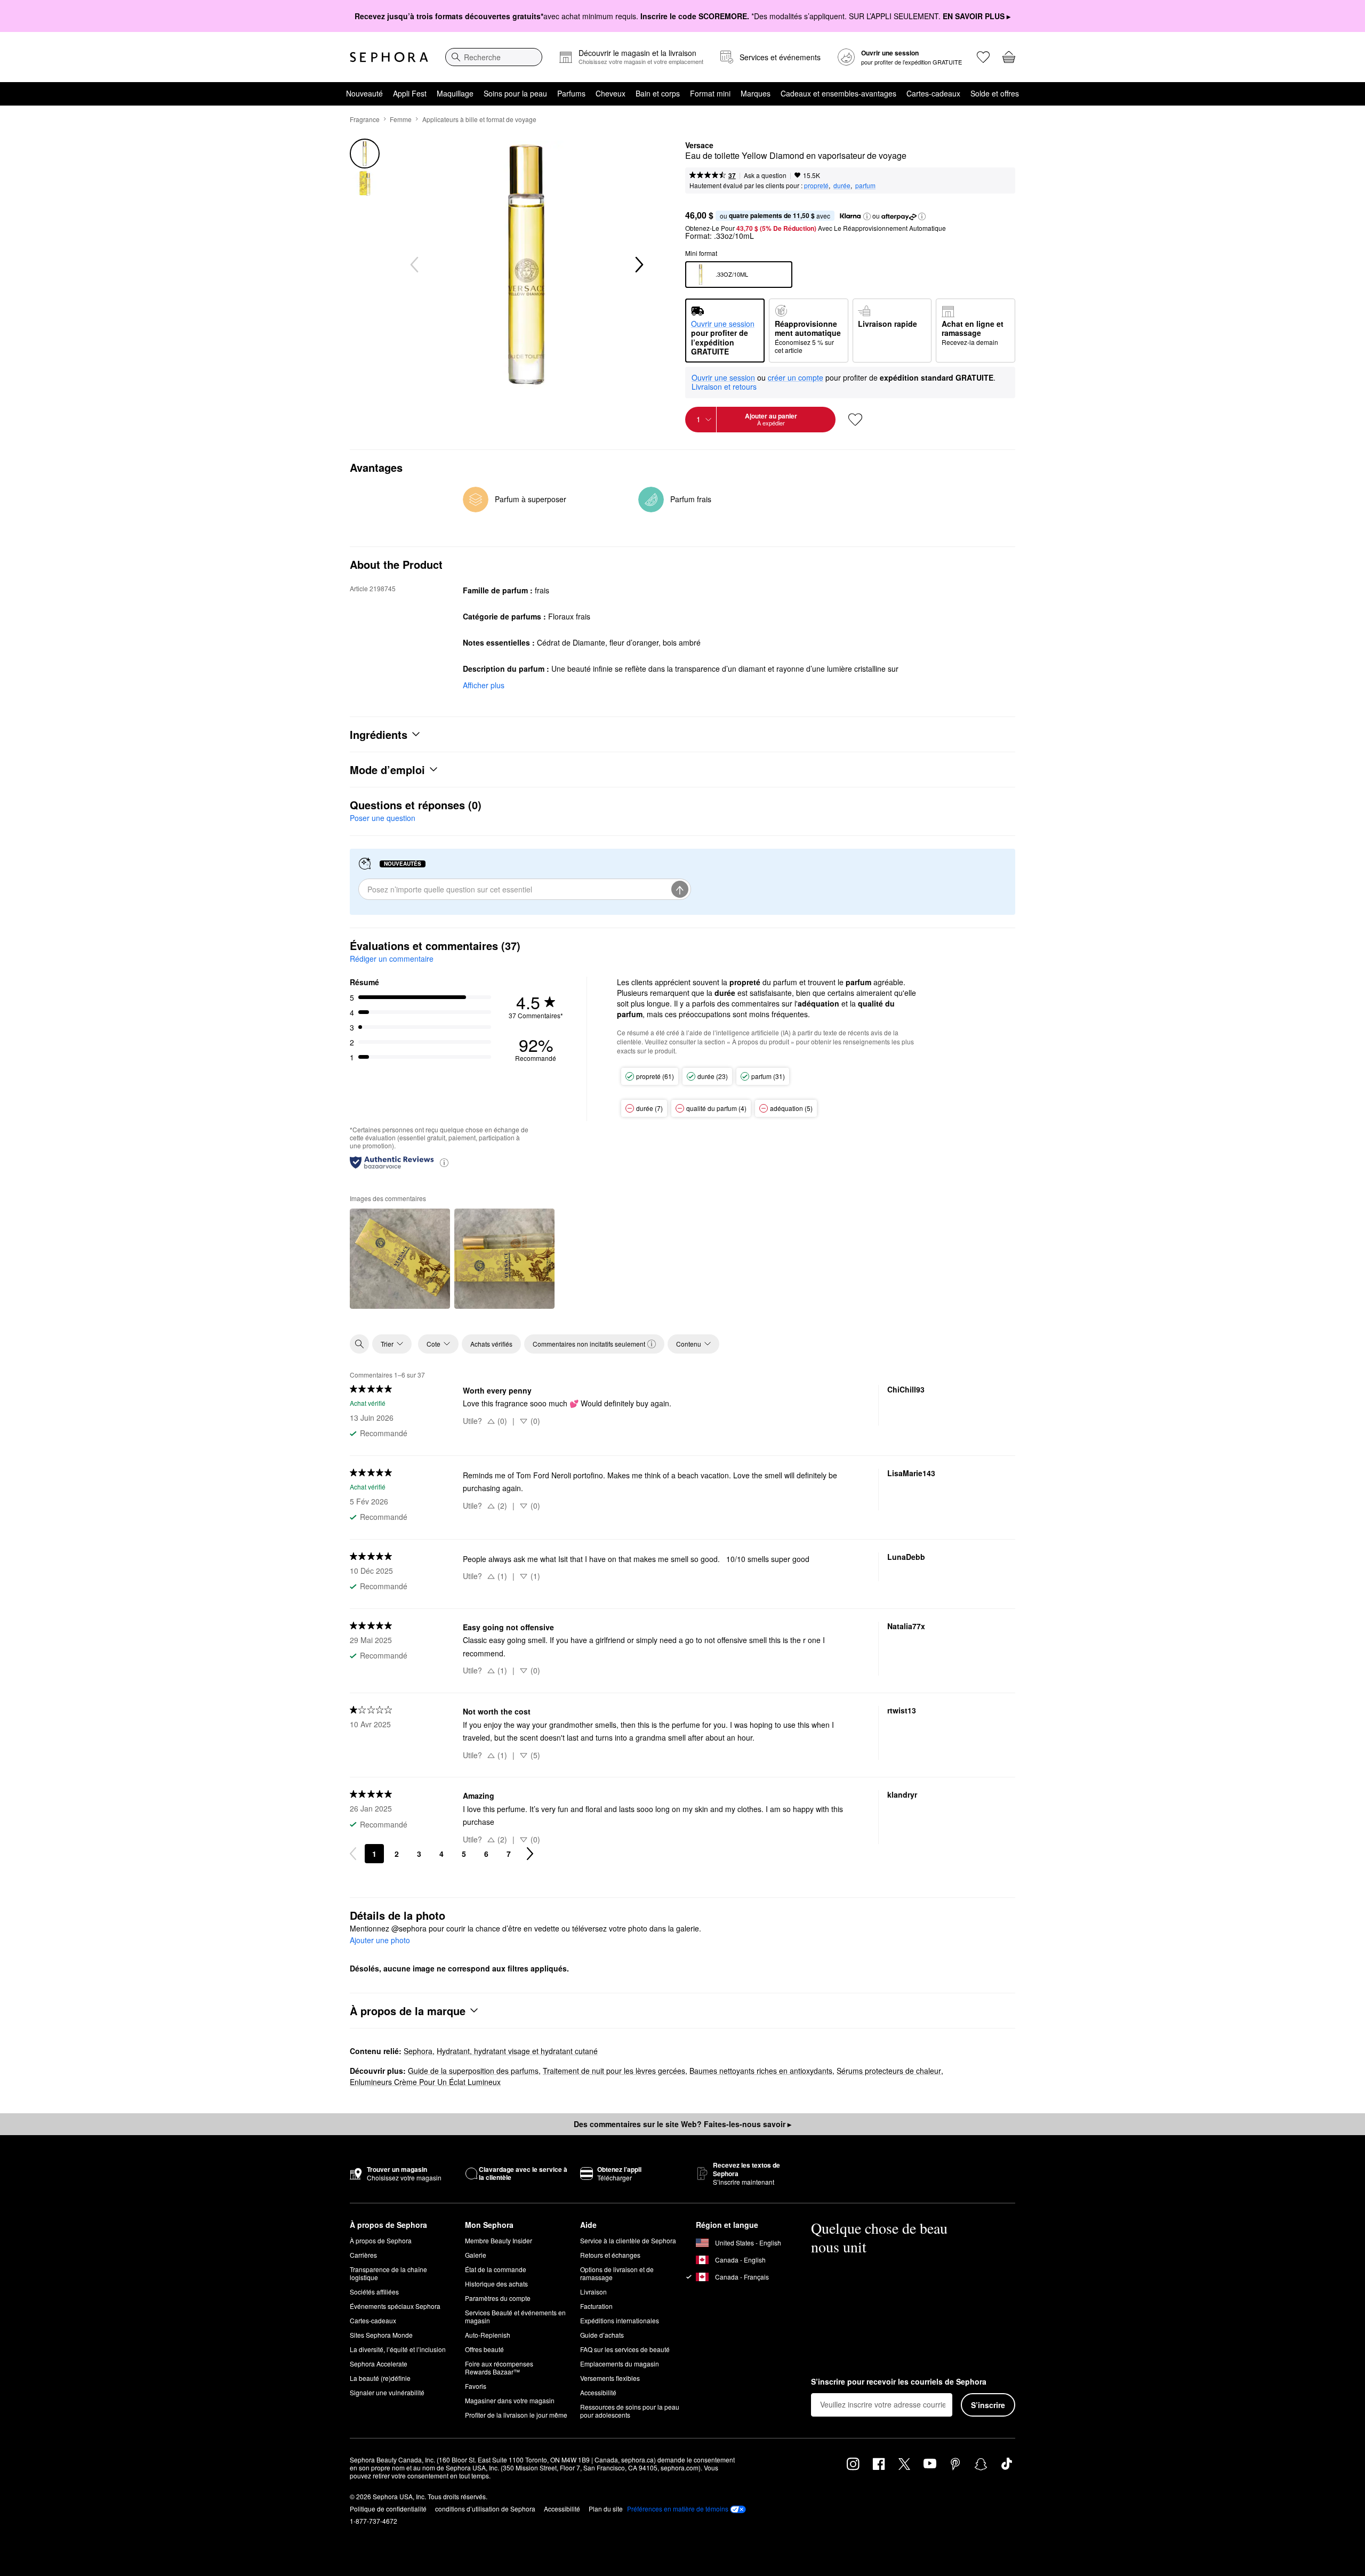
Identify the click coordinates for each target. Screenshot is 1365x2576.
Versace (699, 146)
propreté (816, 185)
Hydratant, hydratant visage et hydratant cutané (517, 2051)
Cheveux (611, 93)
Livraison (593, 2292)
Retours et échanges (610, 2255)
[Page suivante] (530, 1854)
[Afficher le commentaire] (400, 1259)
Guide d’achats (602, 2335)
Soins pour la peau (515, 93)
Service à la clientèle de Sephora (628, 2240)
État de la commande (496, 2269)
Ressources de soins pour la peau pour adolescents (630, 2411)
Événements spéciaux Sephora (395, 2306)
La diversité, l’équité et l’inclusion (398, 2349)
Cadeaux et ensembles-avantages (838, 93)
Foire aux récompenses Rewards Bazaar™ (499, 2368)
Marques (756, 93)
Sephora (418, 2051)
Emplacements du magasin (620, 2364)
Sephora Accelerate (379, 2364)
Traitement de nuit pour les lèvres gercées (614, 2071)
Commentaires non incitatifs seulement (589, 1344)
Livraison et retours (724, 387)
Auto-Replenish (488, 2335)
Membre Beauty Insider (499, 2240)
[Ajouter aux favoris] (855, 420)
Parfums (571, 93)
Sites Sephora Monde (381, 2335)
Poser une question (383, 818)
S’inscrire (988, 2405)
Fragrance (365, 119)
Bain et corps (658, 93)
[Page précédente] (353, 1854)
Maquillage (455, 93)
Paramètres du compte (498, 2298)
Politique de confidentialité (388, 2509)
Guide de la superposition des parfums (473, 2071)
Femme (401, 119)
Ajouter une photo (380, 1941)
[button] (867, 216)
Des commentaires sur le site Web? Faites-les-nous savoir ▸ (682, 2124)
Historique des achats (496, 2284)
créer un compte (796, 378)
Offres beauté (484, 2349)
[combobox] (494, 57)
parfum (865, 185)
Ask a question (765, 175)
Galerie (476, 2255)
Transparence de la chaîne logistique (388, 2273)
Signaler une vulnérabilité (387, 2392)
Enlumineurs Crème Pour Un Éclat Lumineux (425, 2082)
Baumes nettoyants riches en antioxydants (761, 2071)
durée (842, 185)
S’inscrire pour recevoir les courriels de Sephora (899, 2382)
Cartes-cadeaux (933, 93)
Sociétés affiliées (374, 2292)
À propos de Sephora (381, 2240)
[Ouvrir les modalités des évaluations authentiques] (444, 1162)
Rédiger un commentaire (392, 959)
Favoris (476, 2386)
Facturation (596, 2306)
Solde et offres (995, 93)
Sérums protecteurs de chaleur (889, 2071)
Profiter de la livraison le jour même (516, 2415)
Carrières (363, 2255)
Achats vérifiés (491, 1344)
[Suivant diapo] (638, 265)
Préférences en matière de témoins (678, 2509)
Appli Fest (410, 93)
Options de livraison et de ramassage (617, 2273)
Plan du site (606, 2509)
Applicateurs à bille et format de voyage (479, 119)
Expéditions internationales (620, 2320)
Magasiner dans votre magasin (510, 2400)
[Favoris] (983, 57)
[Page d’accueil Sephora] (389, 57)
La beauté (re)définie (380, 2378)
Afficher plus (484, 685)
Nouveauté (364, 93)
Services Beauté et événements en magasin (515, 2316)
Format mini (710, 93)
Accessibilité (598, 2392)
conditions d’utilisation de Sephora (485, 2509)
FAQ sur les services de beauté (625, 2349)
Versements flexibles (610, 2378)
